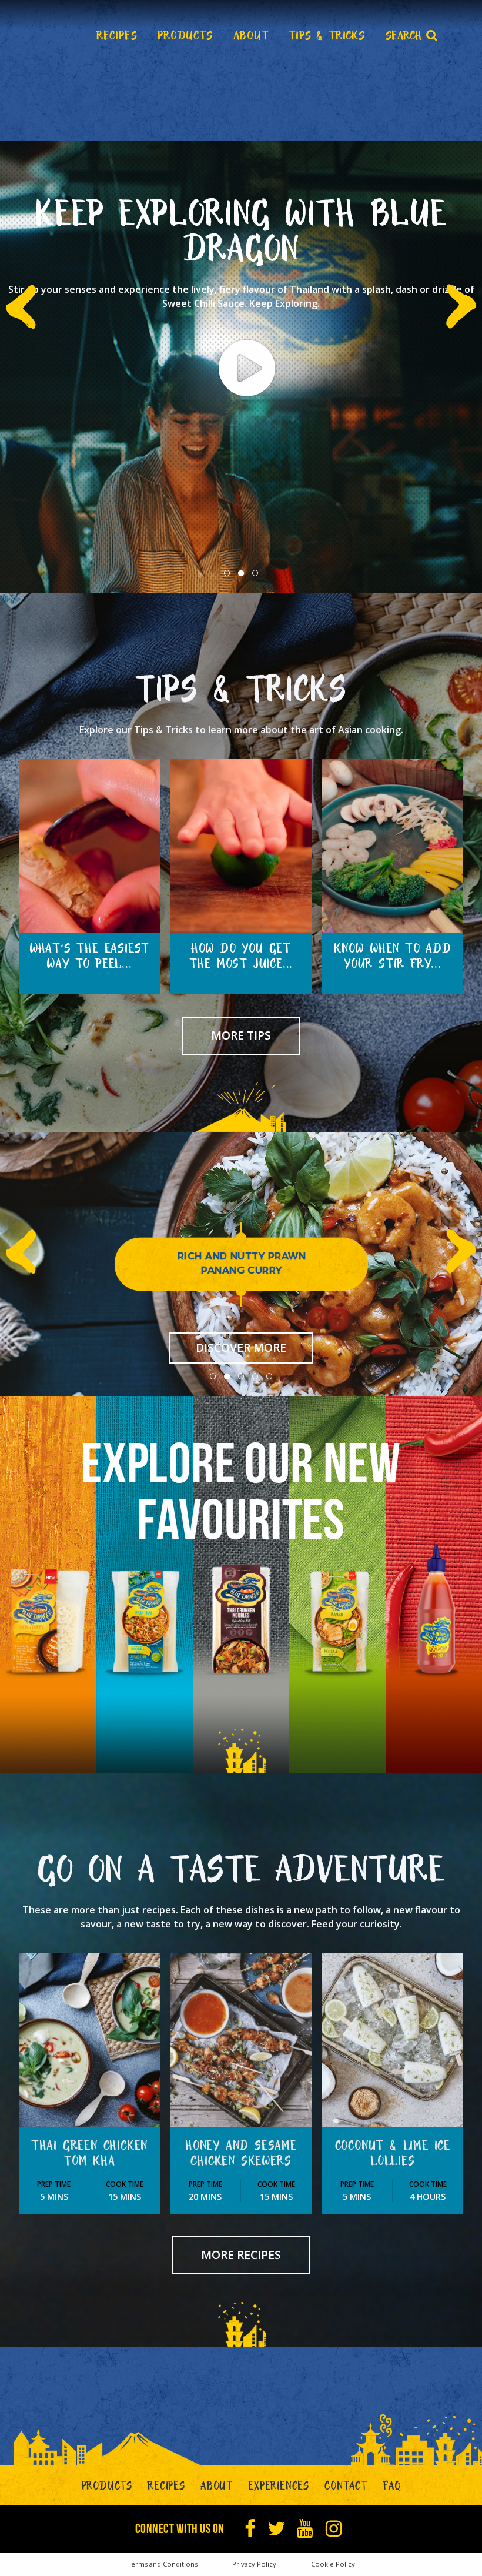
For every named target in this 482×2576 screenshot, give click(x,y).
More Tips (241, 1035)
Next (463, 306)
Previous (19, 306)
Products (107, 2488)
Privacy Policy (254, 2564)
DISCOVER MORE (241, 1347)
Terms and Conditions (162, 2564)
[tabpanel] (241, 367)
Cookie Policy (333, 2564)
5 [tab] (269, 1376)
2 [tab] (241, 573)
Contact (346, 2488)
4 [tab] (255, 1376)
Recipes (166, 2488)
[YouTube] (305, 2529)
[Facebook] (250, 2529)
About (217, 2488)
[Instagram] (334, 2529)
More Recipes (241, 2255)
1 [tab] (227, 573)
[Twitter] (277, 2529)
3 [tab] (255, 573)
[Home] (41, 35)
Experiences (279, 2488)
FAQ (391, 2488)
